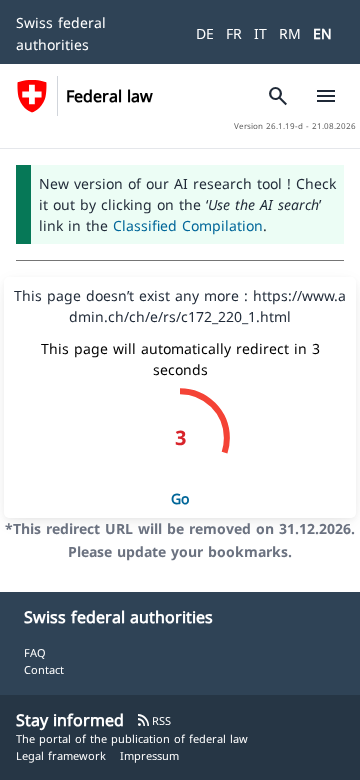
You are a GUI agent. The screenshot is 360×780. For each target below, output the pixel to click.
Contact (44, 669)
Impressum (149, 755)
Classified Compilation (188, 225)
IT (260, 33)
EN (322, 33)
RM (290, 33)
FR (234, 33)
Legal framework (61, 755)
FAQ (35, 652)
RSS (153, 720)
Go (180, 498)
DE (205, 33)
